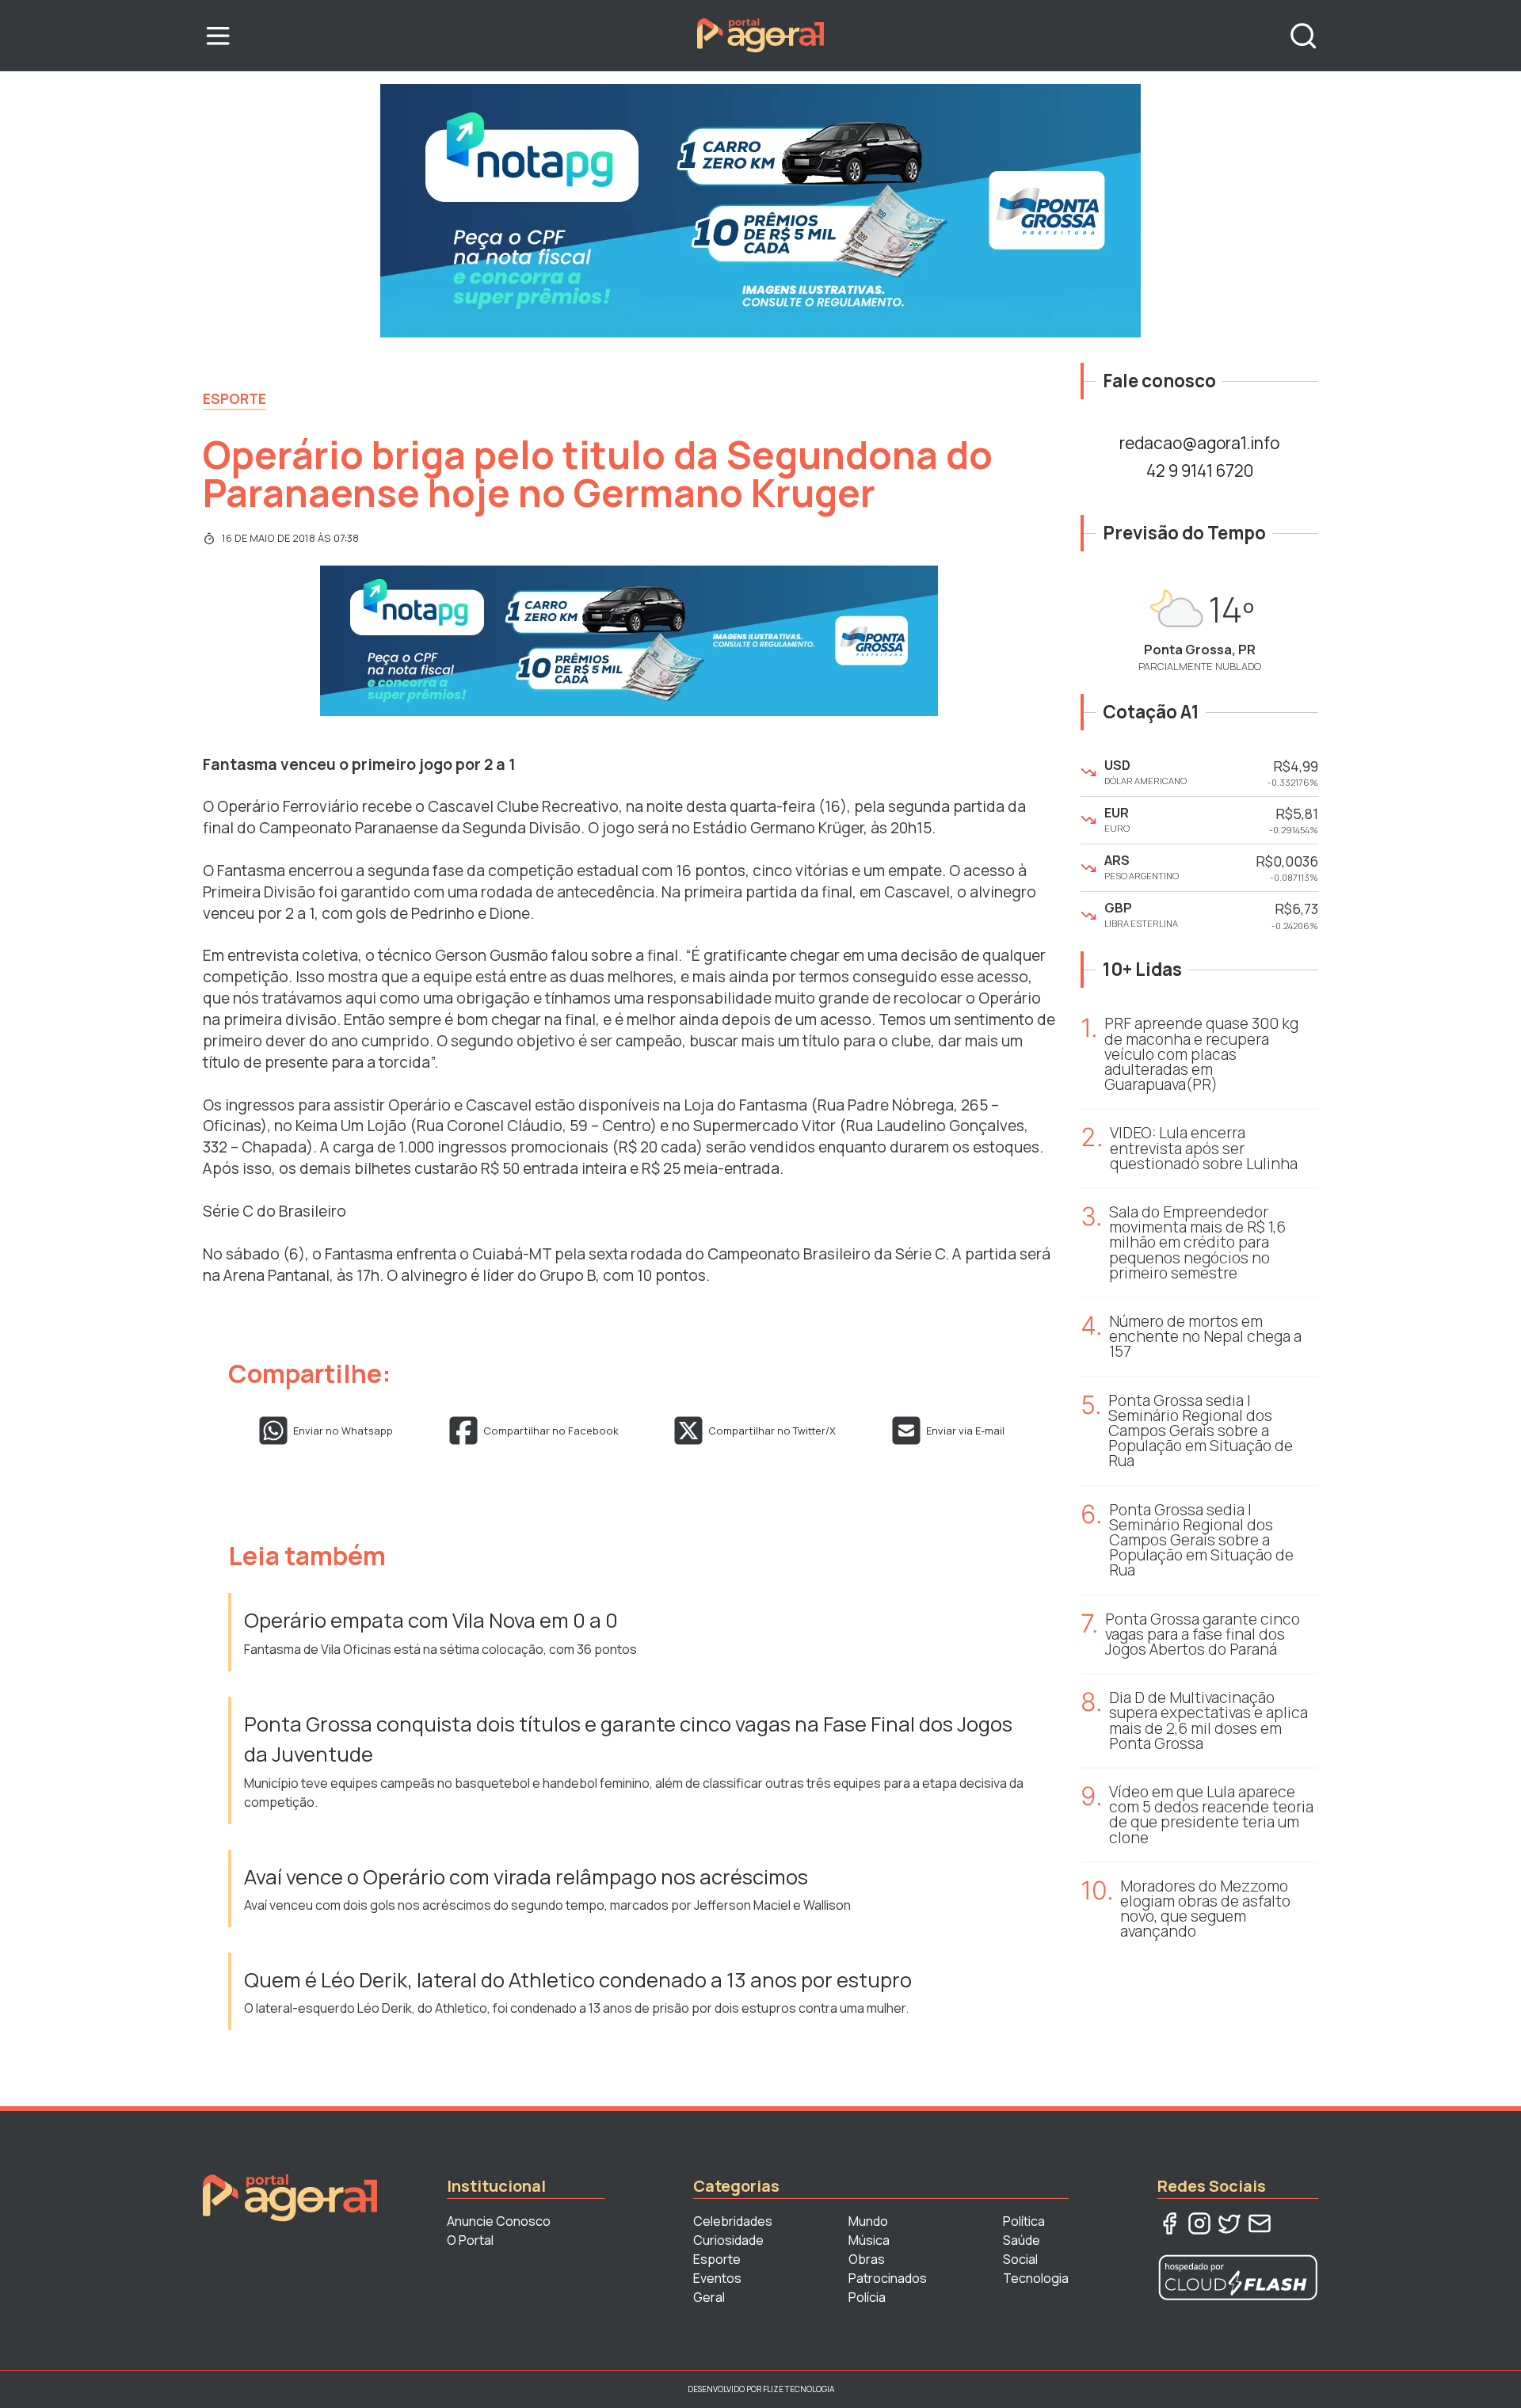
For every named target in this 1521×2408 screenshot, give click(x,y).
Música (869, 2240)
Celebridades (733, 2221)
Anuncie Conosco (499, 2221)
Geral (709, 2297)
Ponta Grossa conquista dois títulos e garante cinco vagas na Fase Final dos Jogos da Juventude (628, 1739)
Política (1024, 2221)
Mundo (868, 2221)
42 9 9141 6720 (1200, 471)
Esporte (234, 398)
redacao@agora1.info (1199, 443)
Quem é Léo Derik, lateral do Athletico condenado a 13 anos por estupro (578, 1980)
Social (1020, 2259)
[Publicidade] (760, 211)
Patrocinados (888, 2278)
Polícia (867, 2297)
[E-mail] (1260, 2223)
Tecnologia (1036, 2278)
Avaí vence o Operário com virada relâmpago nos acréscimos (526, 1877)
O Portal (470, 2240)
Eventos (717, 2278)
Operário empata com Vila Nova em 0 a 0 (433, 1620)
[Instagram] (1199, 2223)
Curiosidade (728, 2240)
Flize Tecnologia (799, 2389)
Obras (867, 2259)
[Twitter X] (1229, 2223)
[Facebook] (1169, 2223)
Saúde (1022, 2240)
